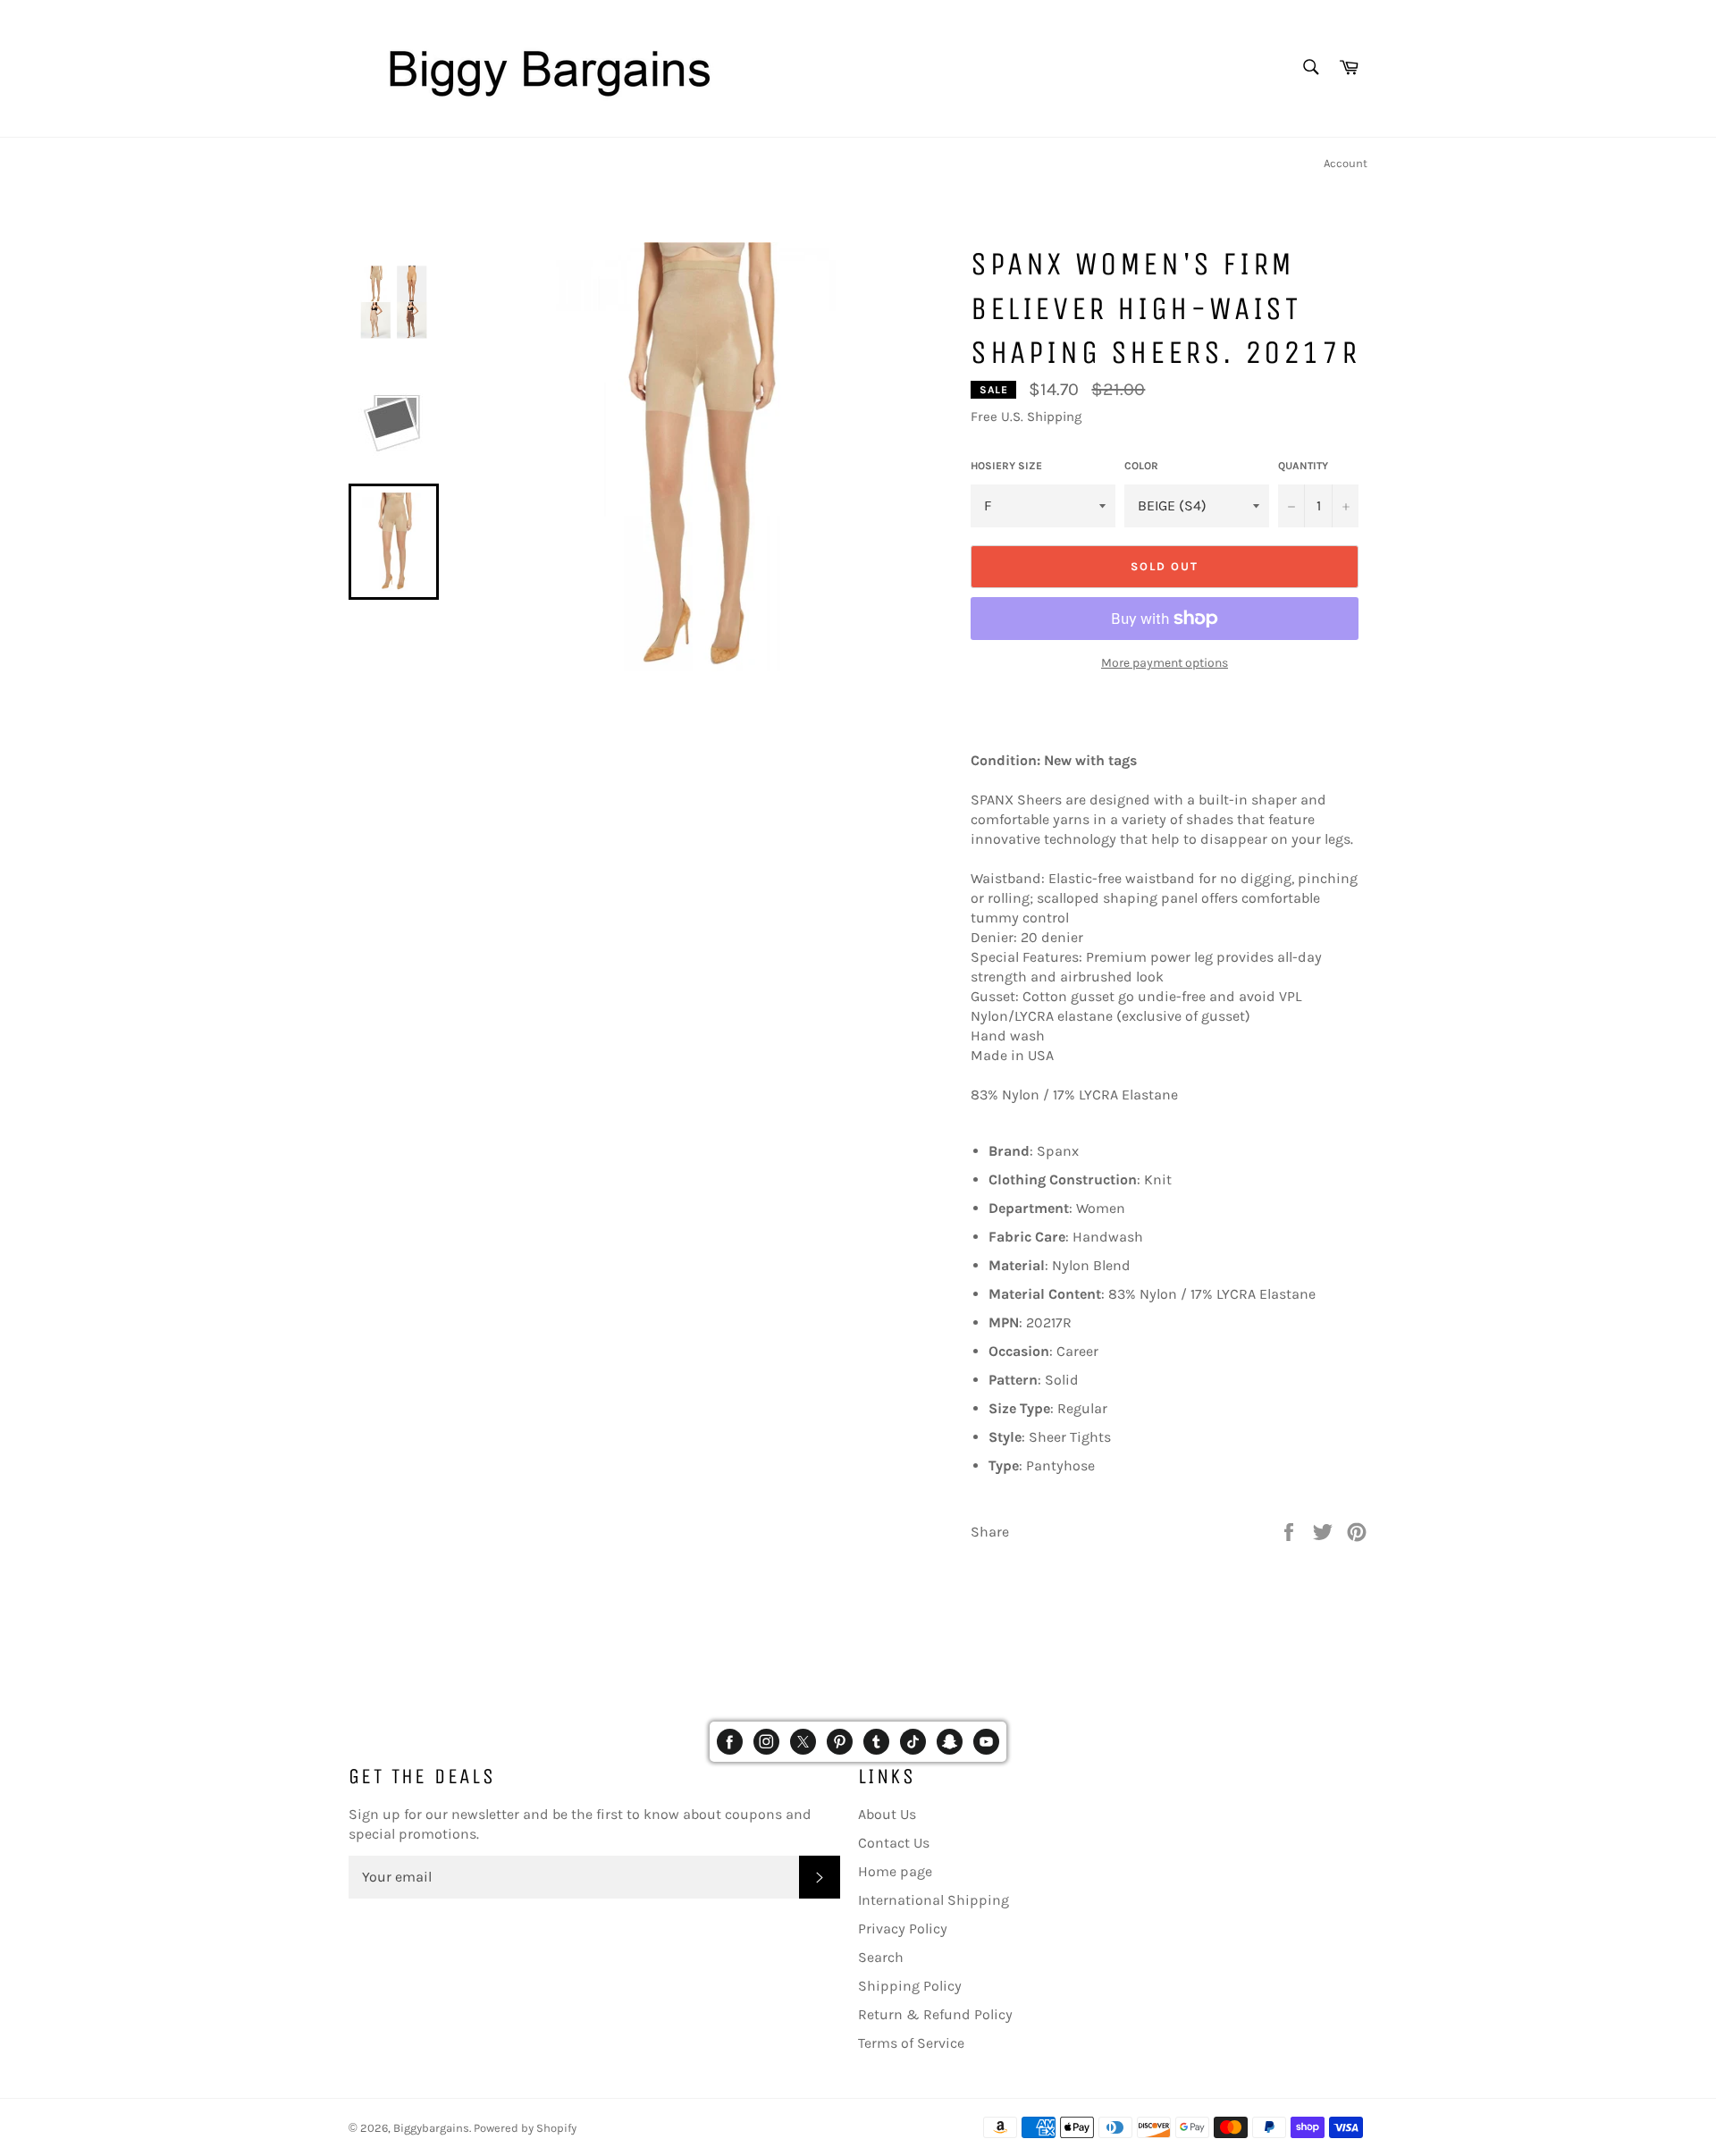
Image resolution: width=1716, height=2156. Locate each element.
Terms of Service (911, 2043)
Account (1346, 163)
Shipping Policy (910, 1986)
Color (1141, 466)
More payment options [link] (1165, 663)
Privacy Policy (903, 1929)
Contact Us (894, 1843)
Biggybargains (431, 2128)
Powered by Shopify (525, 2128)
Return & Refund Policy (935, 2014)
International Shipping (934, 1900)
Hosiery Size (1006, 466)
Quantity (1303, 466)
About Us (887, 1814)
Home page (895, 1871)
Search (881, 1957)
